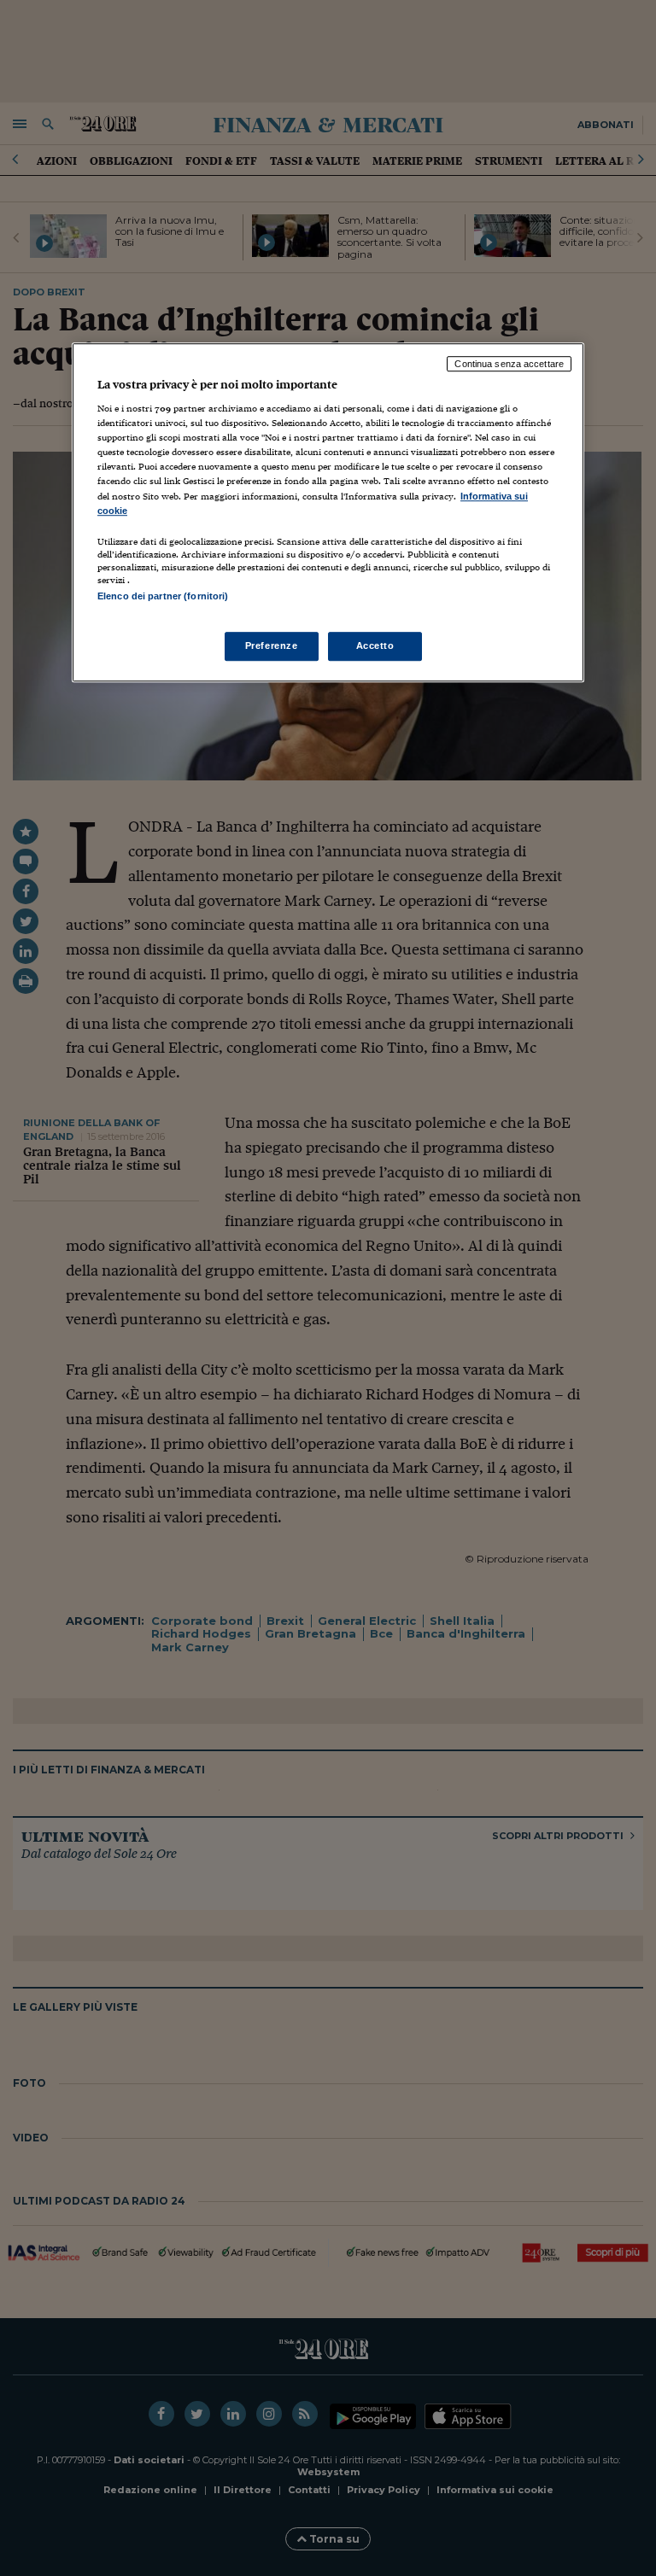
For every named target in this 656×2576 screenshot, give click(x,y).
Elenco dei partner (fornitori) (163, 596)
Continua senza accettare (509, 364)
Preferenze (272, 645)
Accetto (375, 645)
